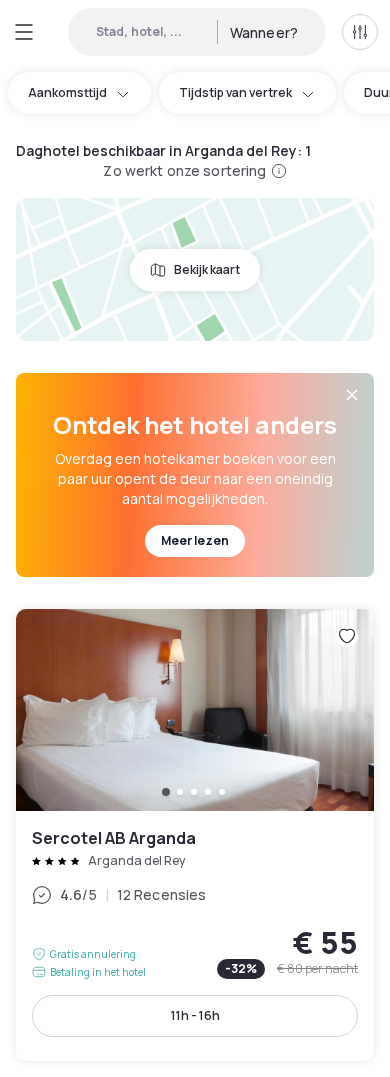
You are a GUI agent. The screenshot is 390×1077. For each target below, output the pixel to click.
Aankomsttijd (67, 92)
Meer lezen (195, 540)
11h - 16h (195, 1015)
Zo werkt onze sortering (184, 170)
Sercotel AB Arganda (195, 834)
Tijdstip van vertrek (235, 92)
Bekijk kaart (207, 269)
